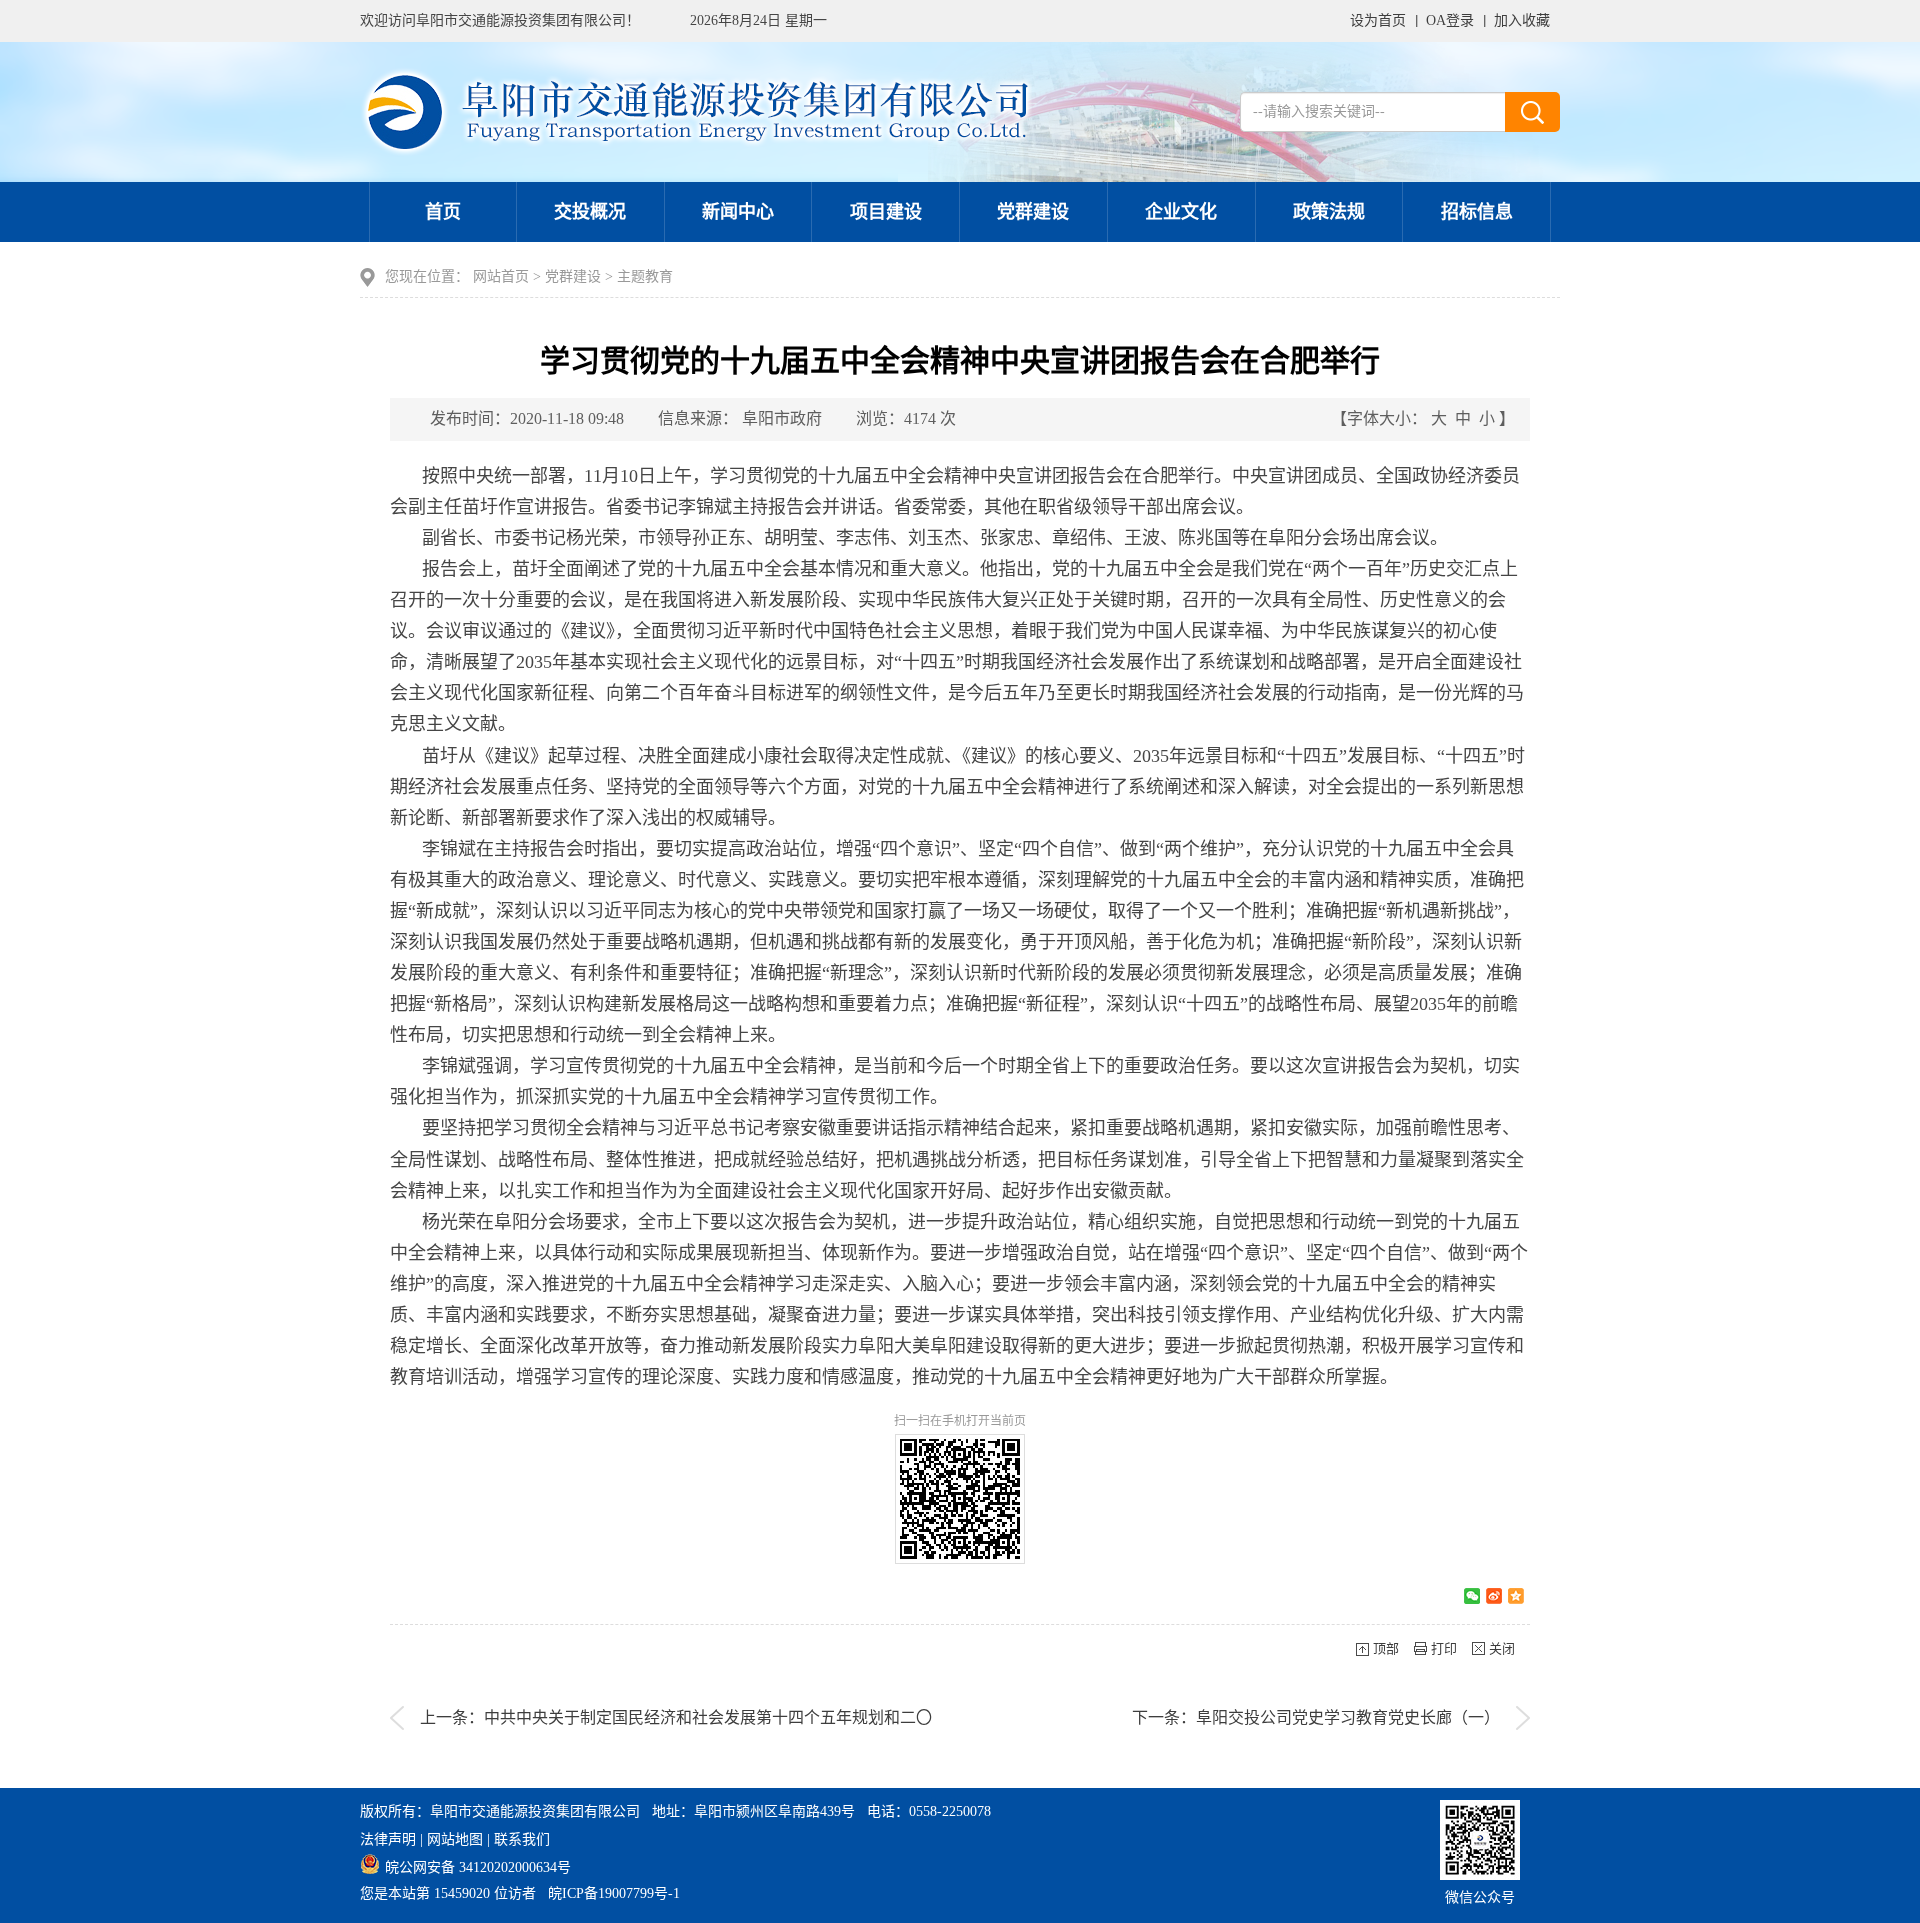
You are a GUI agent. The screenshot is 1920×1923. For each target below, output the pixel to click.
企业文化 (1181, 212)
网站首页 (501, 276)
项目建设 (886, 212)
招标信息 (1477, 212)
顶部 (1386, 1648)
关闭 (1502, 1648)
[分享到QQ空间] (1516, 1596)
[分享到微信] (1472, 1596)
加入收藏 (1522, 20)
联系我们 (522, 1839)
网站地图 (455, 1839)
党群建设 (1033, 212)
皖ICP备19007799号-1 (614, 1893)
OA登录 (1450, 20)
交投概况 (590, 212)
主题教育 (645, 276)
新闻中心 (738, 212)
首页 (443, 212)
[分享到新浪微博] (1494, 1596)
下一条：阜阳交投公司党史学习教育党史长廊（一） (1316, 1717)
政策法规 (1329, 212)
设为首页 (1378, 20)
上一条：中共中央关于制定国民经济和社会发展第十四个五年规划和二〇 (676, 1717)
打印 (1444, 1648)
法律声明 (388, 1839)
